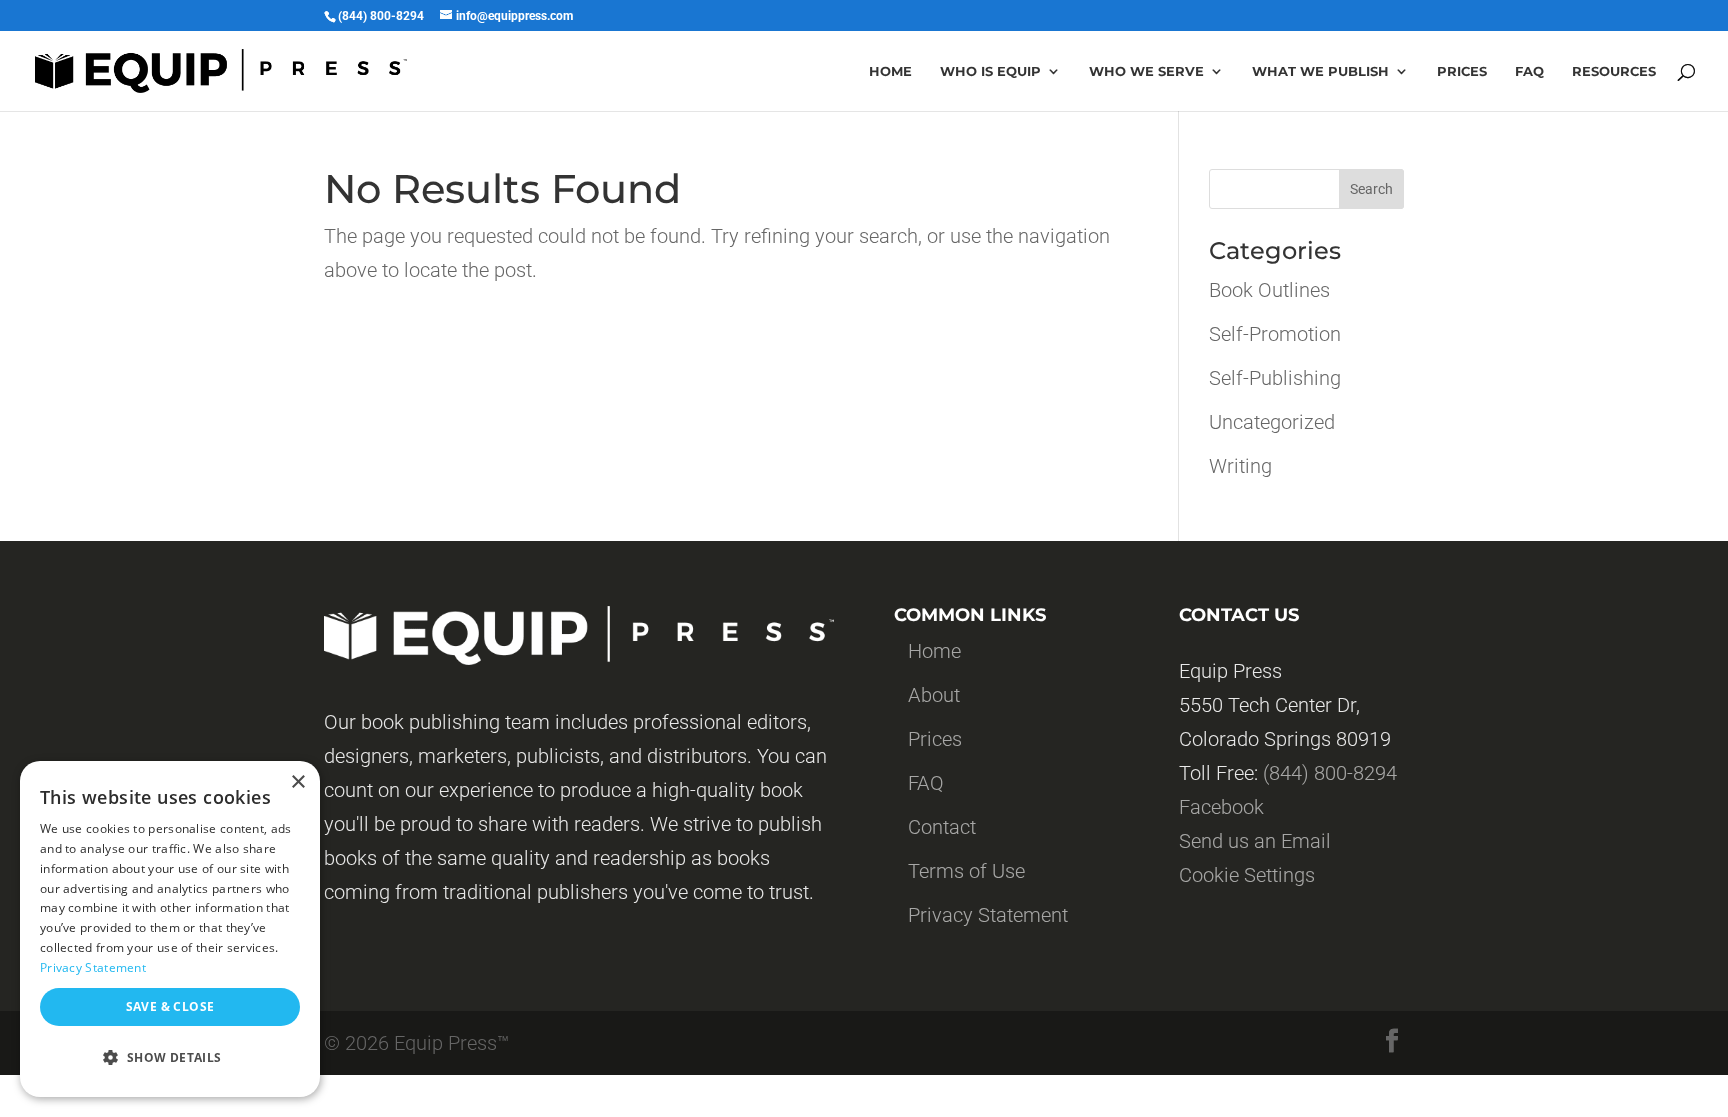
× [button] (297, 782)
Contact (942, 827)
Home (890, 71)
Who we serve (1146, 71)
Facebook (1221, 807)
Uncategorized (1272, 422)
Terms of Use (966, 871)
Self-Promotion (1275, 334)
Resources (1614, 71)
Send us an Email (1255, 841)
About (934, 695)
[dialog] (170, 929)
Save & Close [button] (170, 1006)
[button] (170, 1058)
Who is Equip (990, 71)
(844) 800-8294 (1330, 773)
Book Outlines (1269, 290)
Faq (1529, 71)
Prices (1462, 71)
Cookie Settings (1247, 875)
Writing (1240, 466)
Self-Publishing (1275, 378)
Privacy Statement (988, 915)
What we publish (1320, 71)
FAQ (926, 783)
